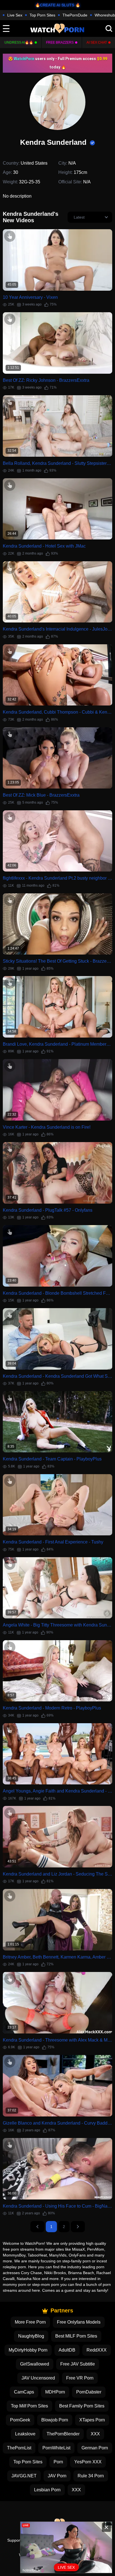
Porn (58, 2462)
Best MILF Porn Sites (76, 2336)
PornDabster (89, 2392)
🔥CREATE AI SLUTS (55, 5)
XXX (95, 2434)
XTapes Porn (92, 2420)
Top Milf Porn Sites (29, 2406)
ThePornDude (75, 15)
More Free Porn (30, 2322)
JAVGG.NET (24, 2476)
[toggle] (6, 29)
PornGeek (20, 2420)
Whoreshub (105, 15)
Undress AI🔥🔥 (19, 42)
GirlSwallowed (35, 2364)
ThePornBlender (63, 2434)
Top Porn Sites (42, 15)
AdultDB (67, 2350)
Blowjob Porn (55, 2420)
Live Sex (15, 15)
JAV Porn (57, 2476)
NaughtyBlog (31, 2336)
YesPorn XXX (88, 2462)
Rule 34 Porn (91, 2476)
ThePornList (19, 2448)
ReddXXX (97, 2350)
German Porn (95, 2448)
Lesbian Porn (47, 2490)
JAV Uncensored (38, 2378)
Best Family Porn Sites (82, 2406)
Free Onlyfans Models (79, 2322)
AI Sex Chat (97, 42)
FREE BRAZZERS (60, 42)
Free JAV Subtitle (78, 2364)
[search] (109, 29)
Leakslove (25, 2434)
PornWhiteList (56, 2448)
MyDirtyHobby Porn (28, 2350)
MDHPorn (55, 2392)
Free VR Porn (80, 2378)
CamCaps (24, 2392)
